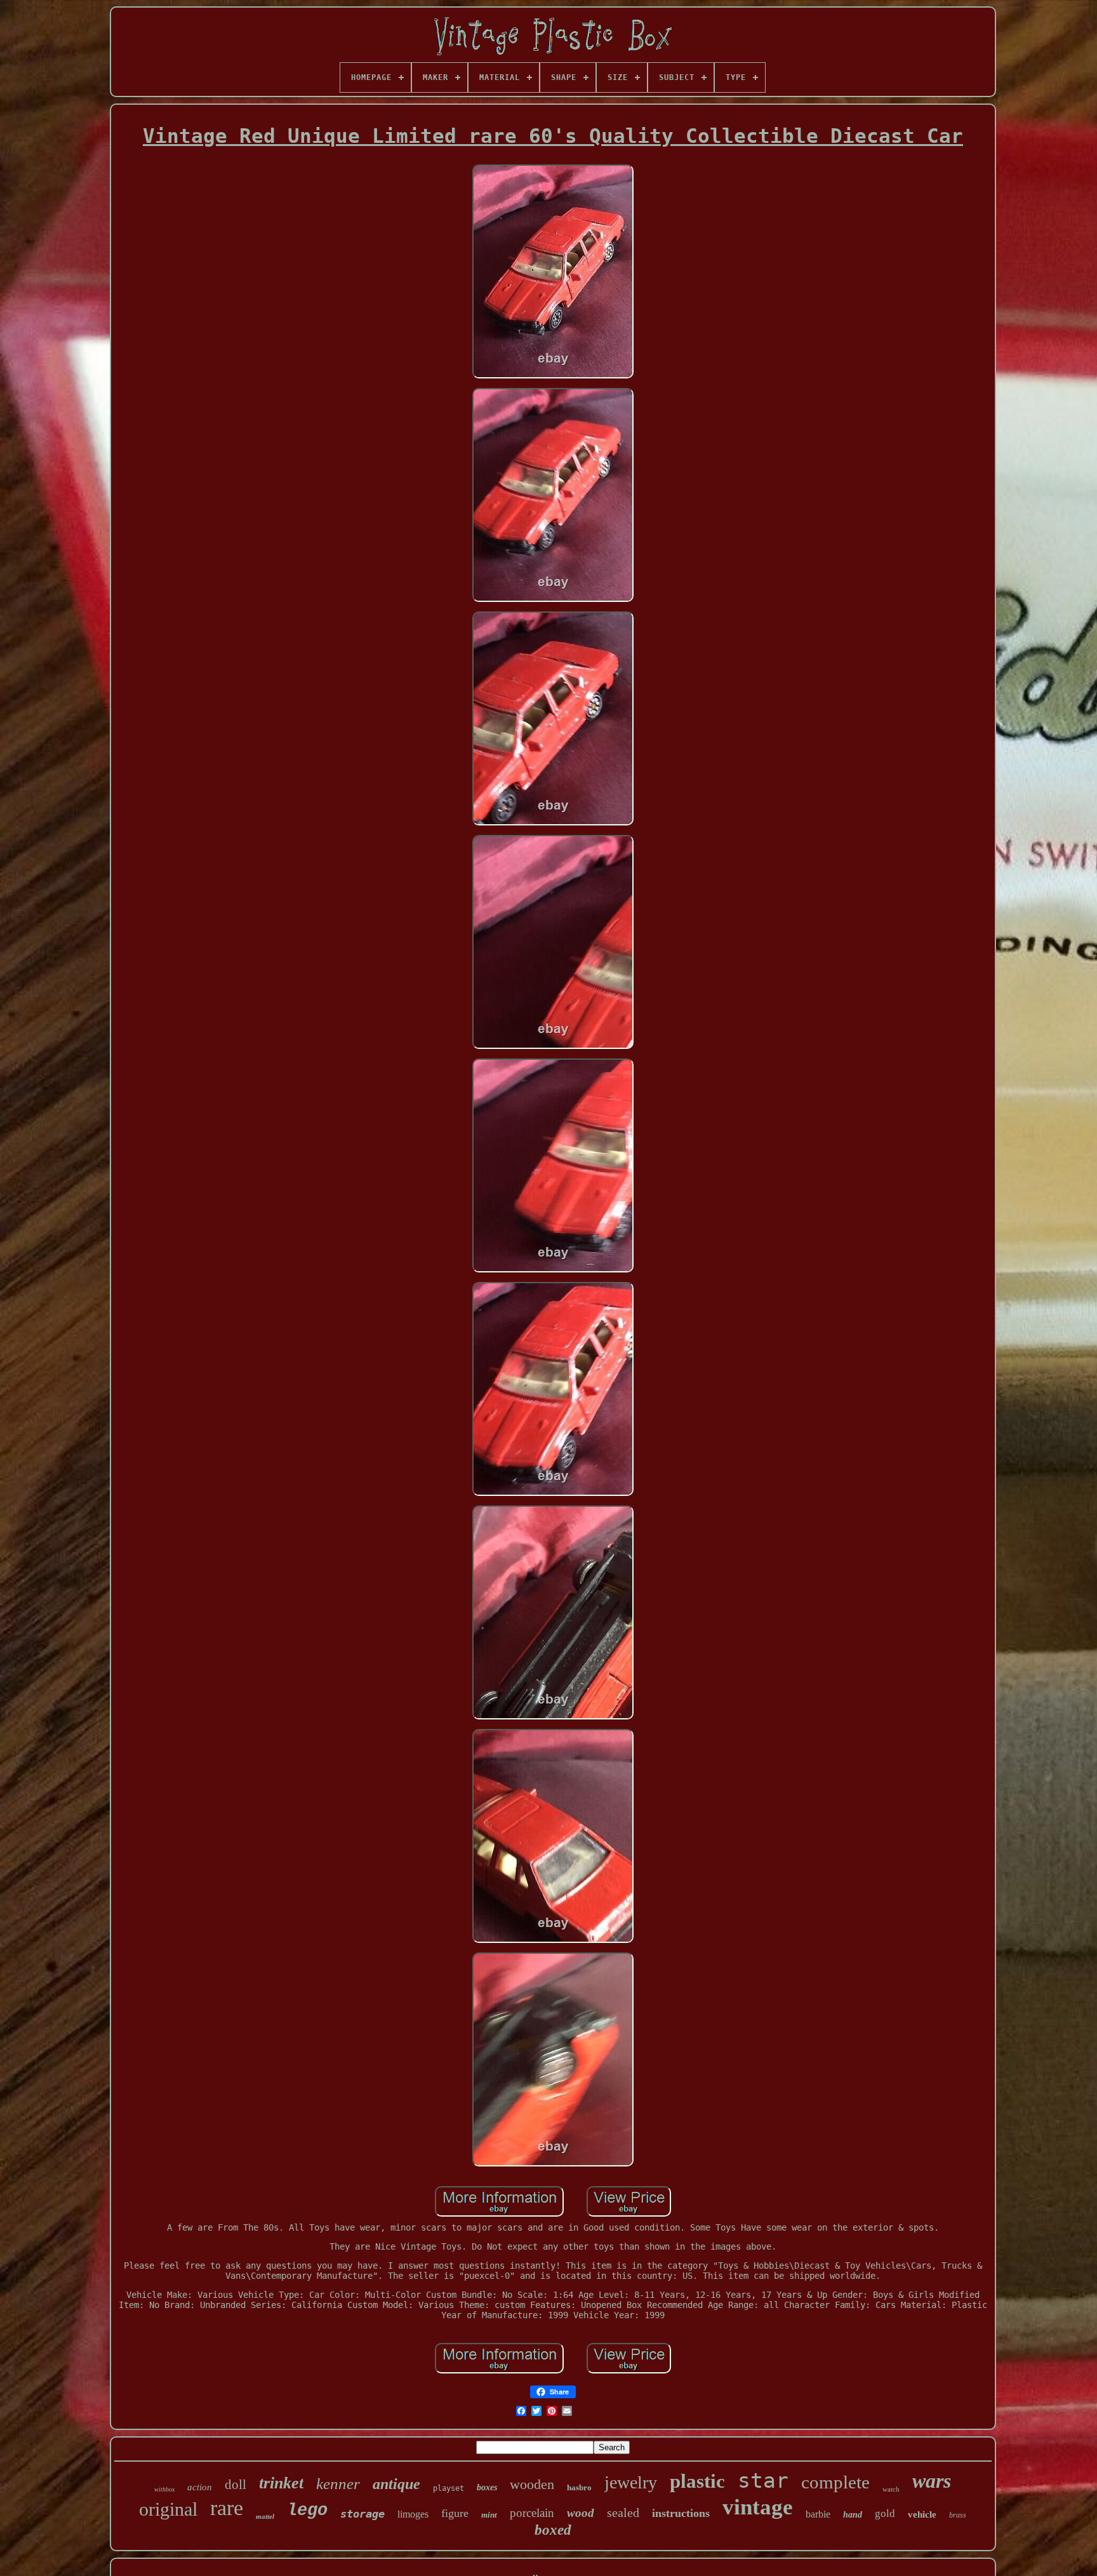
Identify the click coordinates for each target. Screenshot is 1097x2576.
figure (455, 2513)
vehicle (922, 2514)
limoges (413, 2514)
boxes (487, 2487)
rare (227, 2508)
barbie (818, 2514)
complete (835, 2482)
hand (853, 2515)
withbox (164, 2489)
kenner (338, 2484)
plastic (697, 2481)
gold (885, 2513)
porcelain (532, 2513)
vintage (758, 2507)
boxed (553, 2530)
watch (891, 2489)
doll (236, 2485)
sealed (623, 2513)
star (763, 2480)
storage (362, 2514)
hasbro (579, 2487)
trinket (281, 2483)
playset (449, 2488)
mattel (265, 2516)
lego (307, 2511)
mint (489, 2515)
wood (581, 2513)
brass (958, 2515)
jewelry (631, 2482)
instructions (681, 2513)
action (200, 2487)
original (168, 2509)
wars (932, 2481)
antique (396, 2484)
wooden (532, 2484)
